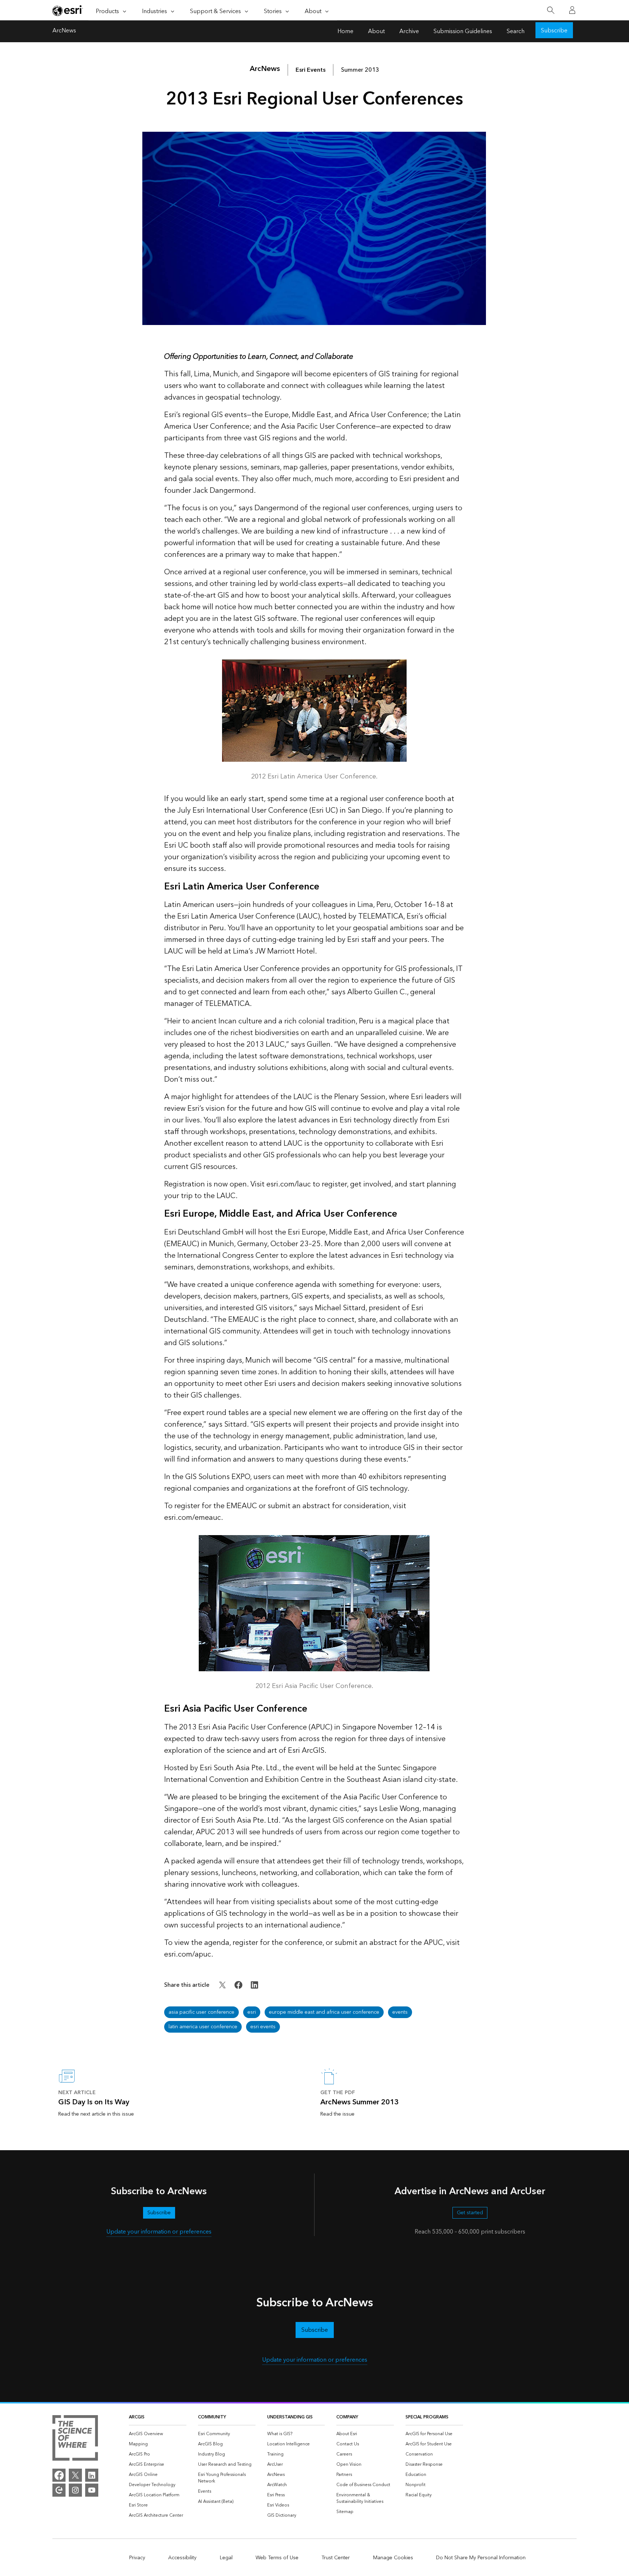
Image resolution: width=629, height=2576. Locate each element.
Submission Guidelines (463, 31)
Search (516, 31)
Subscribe (554, 31)
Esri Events (310, 70)
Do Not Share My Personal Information (481, 2558)
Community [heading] (212, 2417)
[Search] (551, 10)
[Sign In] (572, 10)
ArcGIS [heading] (137, 2417)
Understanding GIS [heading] (290, 2417)
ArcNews (64, 31)
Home (345, 31)
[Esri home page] (68, 11)
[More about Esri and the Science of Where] (75, 2439)
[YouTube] (92, 2490)
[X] (75, 2475)
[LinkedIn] (92, 2475)
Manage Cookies (393, 2558)
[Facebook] (59, 2475)
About (376, 31)
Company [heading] (347, 2417)
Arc (265, 69)
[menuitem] (158, 2434)
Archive (409, 31)
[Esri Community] (59, 2490)
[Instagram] (75, 2490)
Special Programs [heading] (427, 2417)
